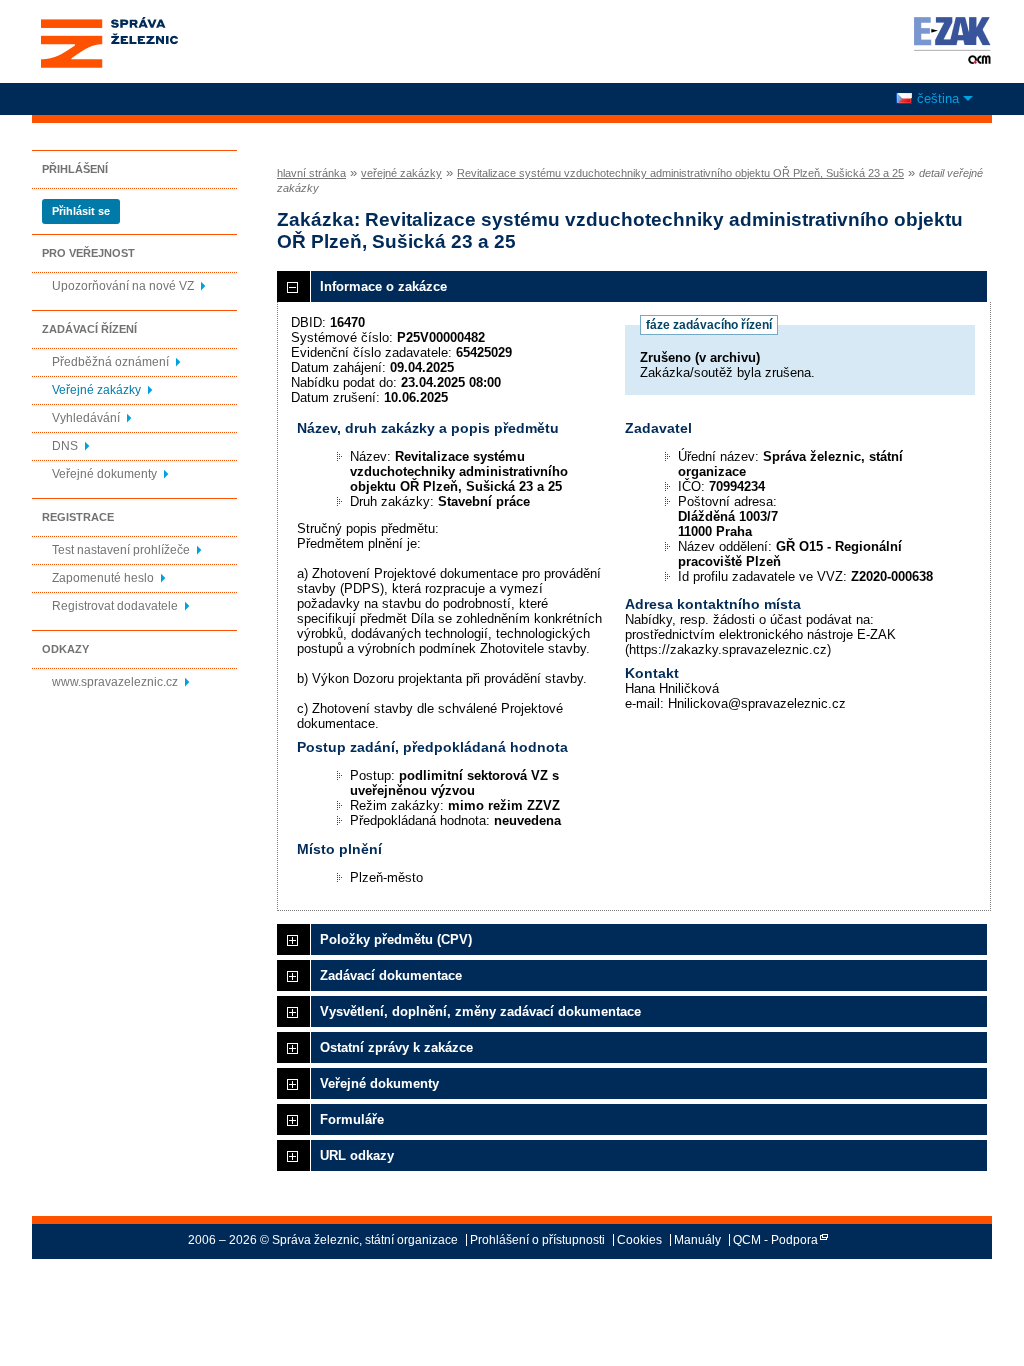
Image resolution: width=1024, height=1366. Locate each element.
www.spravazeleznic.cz (115, 682)
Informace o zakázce (383, 286)
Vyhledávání (86, 418)
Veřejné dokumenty (104, 474)
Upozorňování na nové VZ (123, 286)
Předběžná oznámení (110, 362)
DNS (65, 446)
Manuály (697, 1240)
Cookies (639, 1240)
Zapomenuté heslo (103, 578)
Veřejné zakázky (96, 390)
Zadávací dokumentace (391, 975)
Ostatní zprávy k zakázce (396, 1047)
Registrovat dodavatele (115, 606)
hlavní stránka (311, 173)
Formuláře (352, 1119)
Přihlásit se (81, 211)
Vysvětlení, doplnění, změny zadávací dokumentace (480, 1011)
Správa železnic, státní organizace (108, 23)
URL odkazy (357, 1155)
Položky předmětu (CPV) (396, 939)
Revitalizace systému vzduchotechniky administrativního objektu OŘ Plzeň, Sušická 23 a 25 (680, 173)
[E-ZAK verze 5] (948, 40)
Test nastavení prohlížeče (121, 550)
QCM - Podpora (775, 1240)
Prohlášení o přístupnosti (537, 1240)
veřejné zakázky (401, 173)
